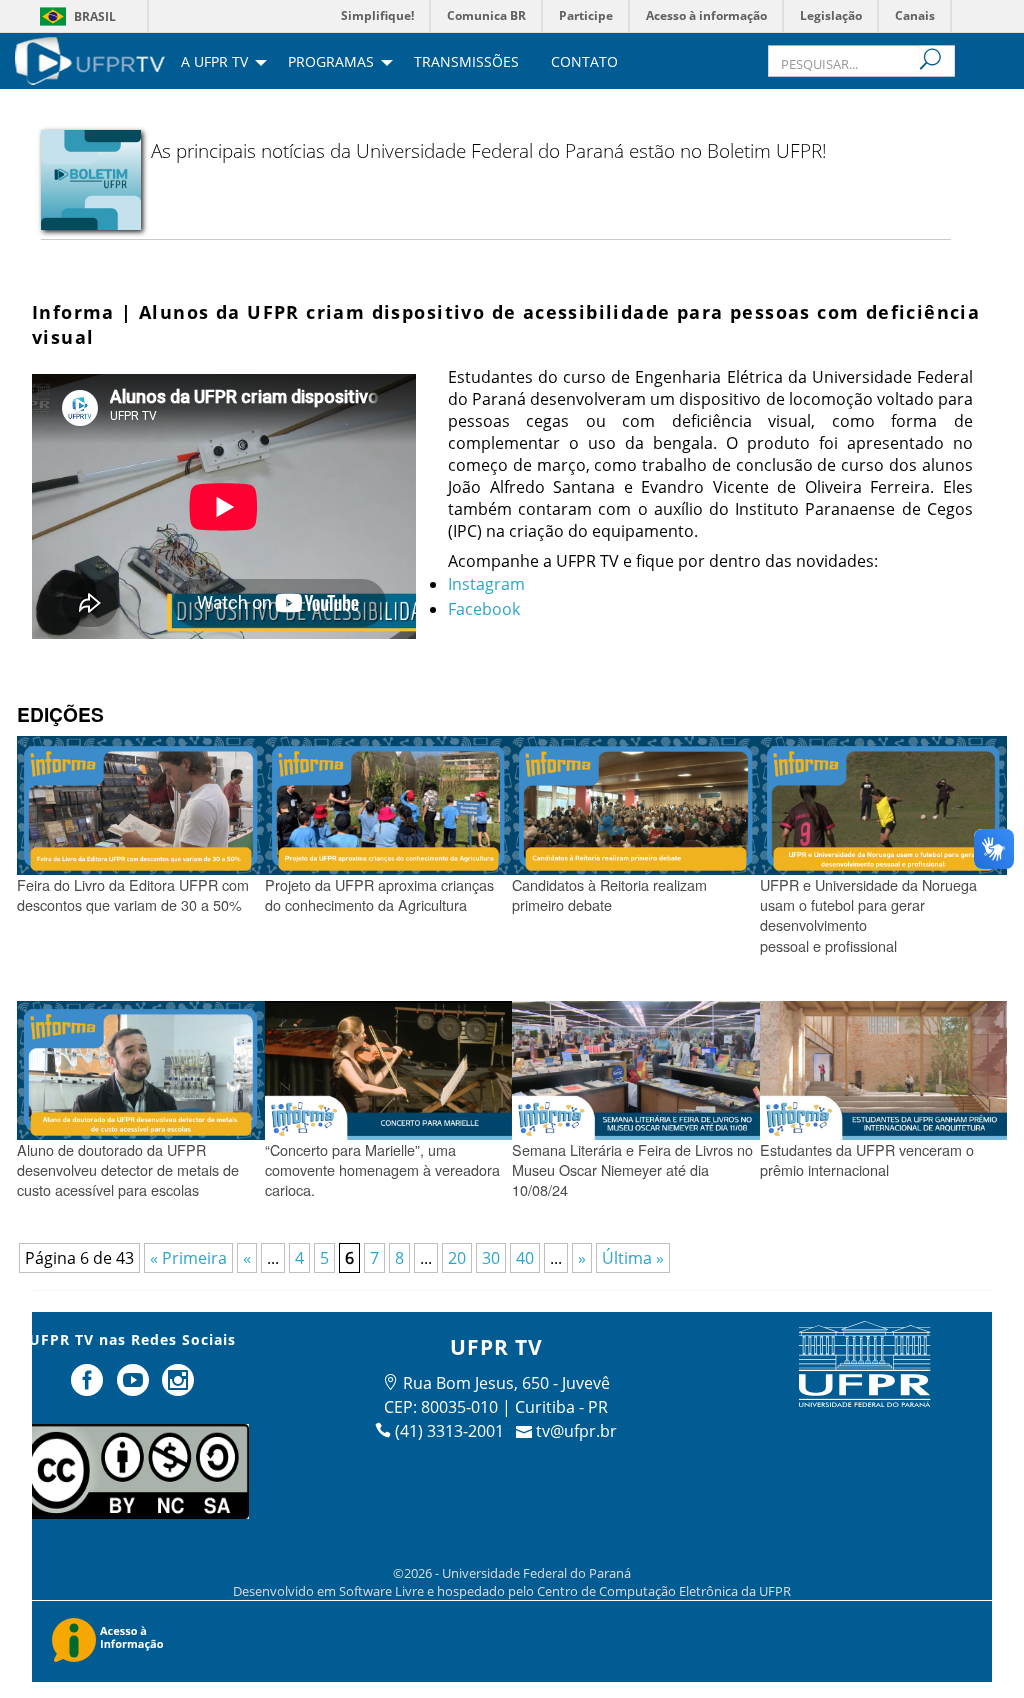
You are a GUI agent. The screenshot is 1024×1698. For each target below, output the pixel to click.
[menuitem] (90, 59)
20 (457, 1258)
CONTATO (584, 63)
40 (525, 1258)
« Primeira (188, 1258)
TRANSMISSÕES (466, 63)
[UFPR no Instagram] (179, 1388)
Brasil (95, 16)
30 (491, 1258)
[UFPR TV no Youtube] (135, 1388)
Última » (633, 1258)
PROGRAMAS (331, 63)
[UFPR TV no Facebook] (89, 1388)
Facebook (484, 609)
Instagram (486, 584)
